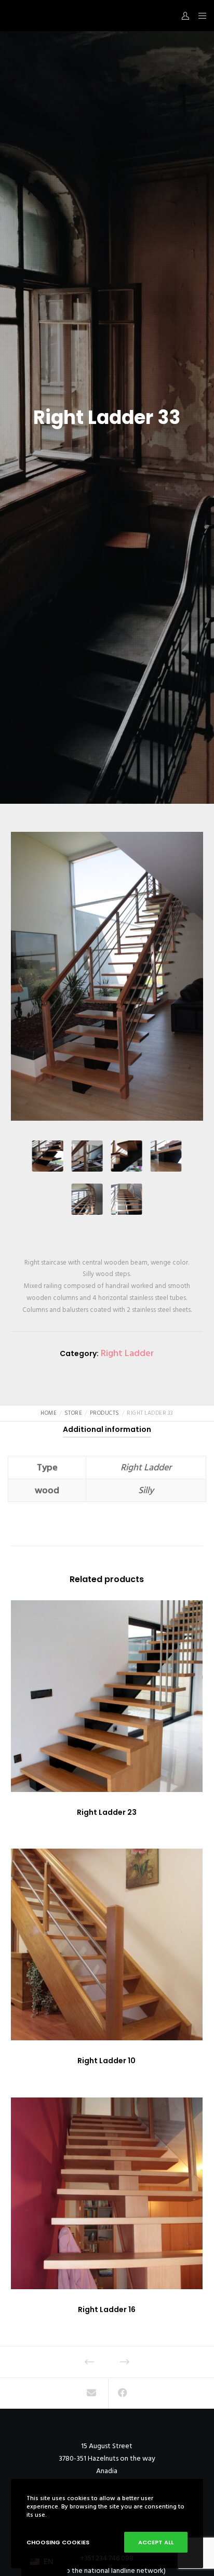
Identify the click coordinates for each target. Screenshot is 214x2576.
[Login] (183, 16)
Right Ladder (127, 1353)
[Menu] (199, 16)
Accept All (156, 2542)
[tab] (107, 1429)
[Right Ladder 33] (92, 2394)
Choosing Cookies (58, 2542)
